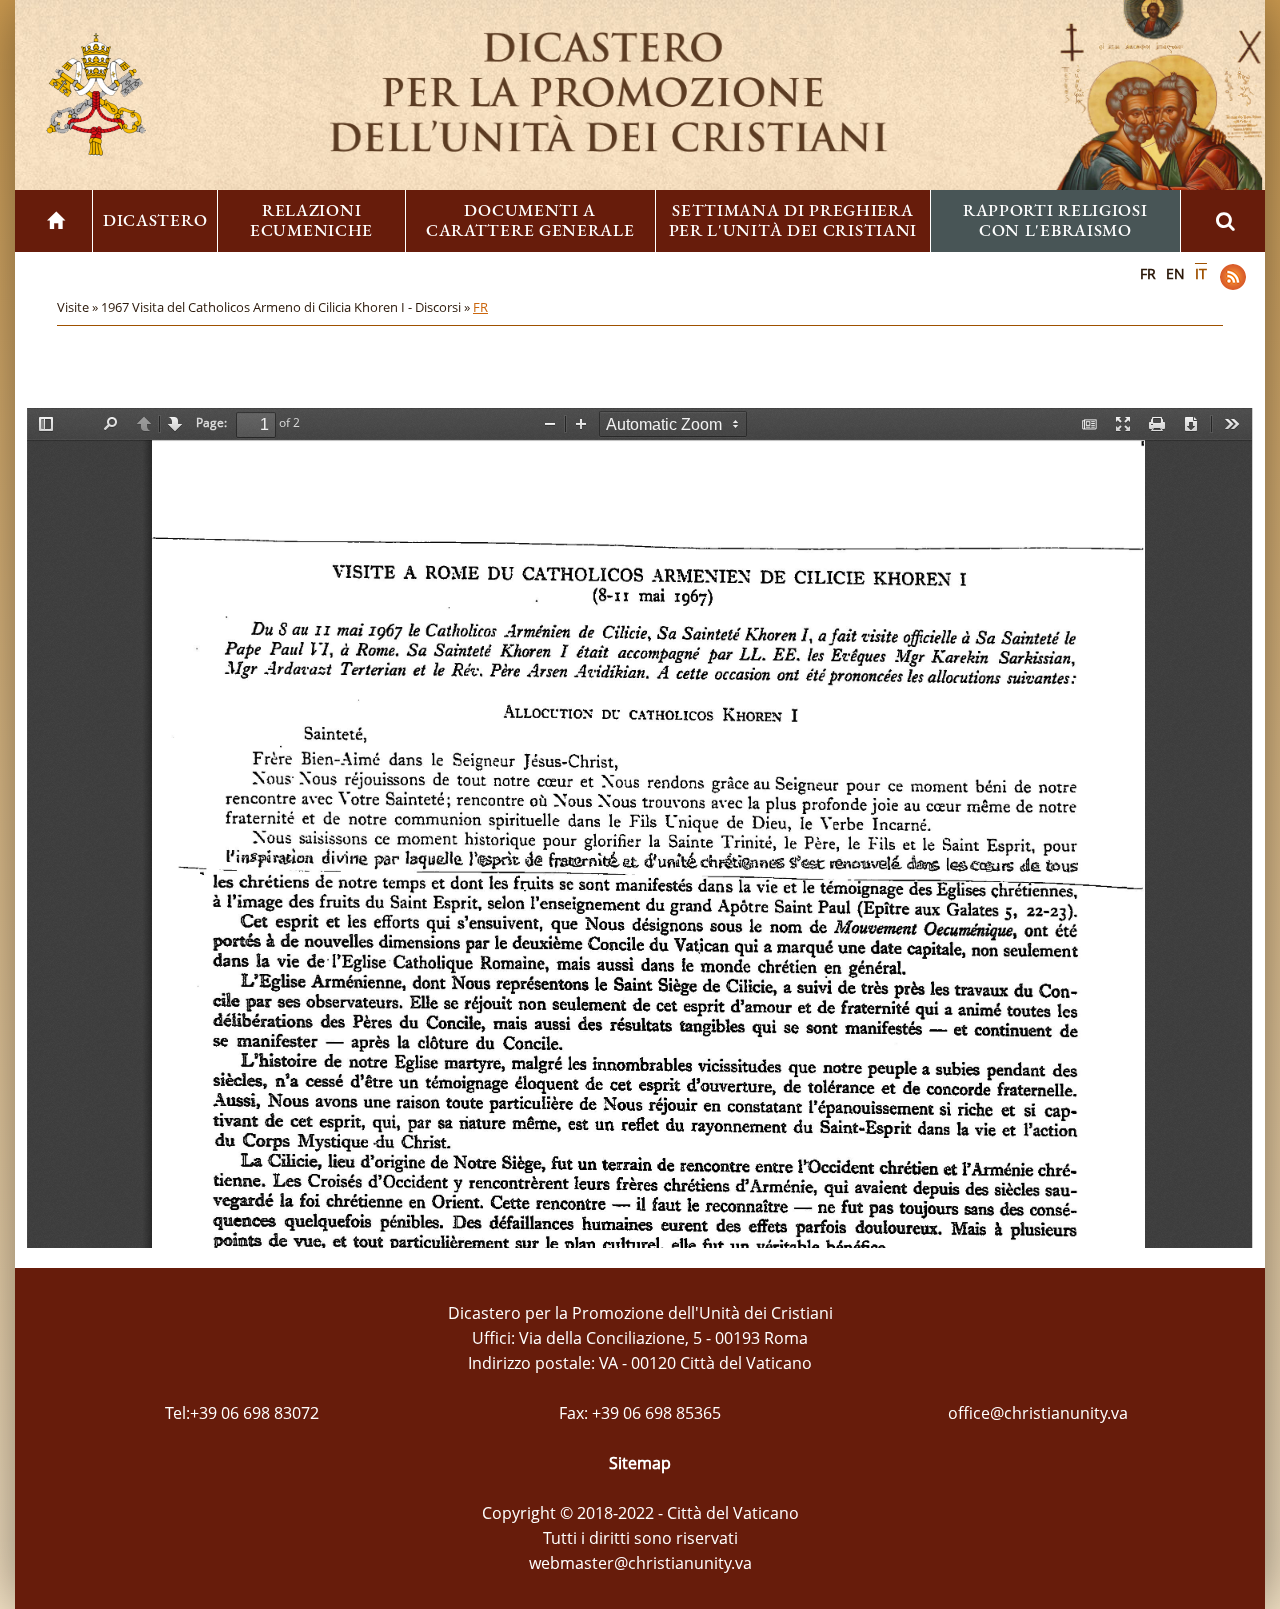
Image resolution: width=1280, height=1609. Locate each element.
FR (1148, 273)
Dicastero (155, 220)
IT (1201, 273)
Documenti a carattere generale (530, 220)
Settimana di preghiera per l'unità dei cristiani (793, 220)
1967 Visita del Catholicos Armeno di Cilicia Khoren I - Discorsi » (287, 307)
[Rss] (1233, 277)
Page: (211, 422)
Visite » (79, 307)
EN (1175, 273)
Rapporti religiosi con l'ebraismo (1055, 220)
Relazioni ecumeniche (311, 220)
